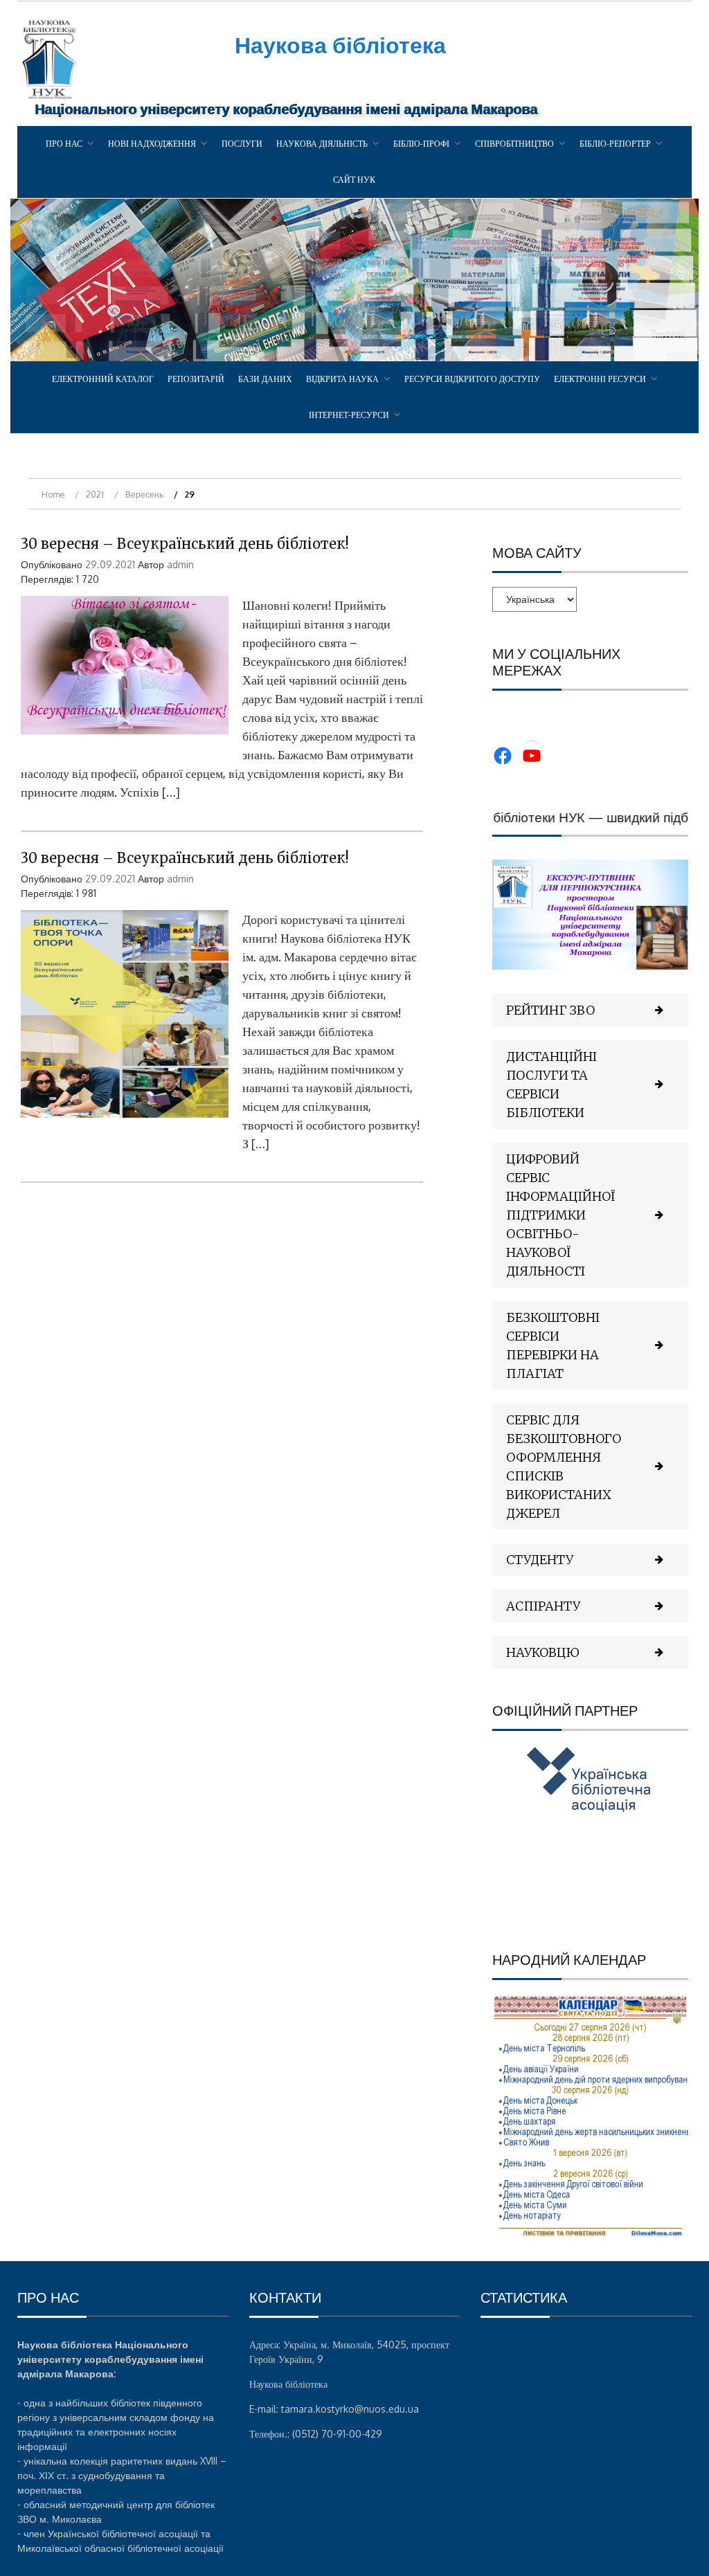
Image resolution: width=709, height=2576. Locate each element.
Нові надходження (152, 144)
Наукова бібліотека (340, 45)
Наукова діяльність (322, 144)
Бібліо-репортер (615, 144)
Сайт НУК (354, 180)
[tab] (590, 1010)
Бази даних (265, 379)
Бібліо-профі (421, 144)
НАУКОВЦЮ (543, 1652)
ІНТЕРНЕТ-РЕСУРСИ (349, 415)
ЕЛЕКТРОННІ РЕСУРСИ (600, 379)
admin (180, 564)
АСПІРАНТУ (543, 1606)
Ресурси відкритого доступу (472, 379)
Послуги (242, 144)
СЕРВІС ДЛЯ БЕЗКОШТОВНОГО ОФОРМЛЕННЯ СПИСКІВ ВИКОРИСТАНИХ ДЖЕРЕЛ (564, 1467)
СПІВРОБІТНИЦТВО (514, 144)
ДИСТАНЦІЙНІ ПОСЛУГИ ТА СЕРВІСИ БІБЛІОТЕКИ (551, 1085)
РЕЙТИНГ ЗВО (550, 1010)
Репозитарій (196, 379)
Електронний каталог (103, 379)
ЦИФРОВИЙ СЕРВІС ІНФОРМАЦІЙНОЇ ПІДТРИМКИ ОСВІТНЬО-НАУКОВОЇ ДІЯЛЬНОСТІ (561, 1215)
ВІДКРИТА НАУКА (342, 379)
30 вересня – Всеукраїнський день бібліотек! (185, 544)
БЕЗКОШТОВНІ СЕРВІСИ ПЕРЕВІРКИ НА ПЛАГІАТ (553, 1345)
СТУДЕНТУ (540, 1560)
